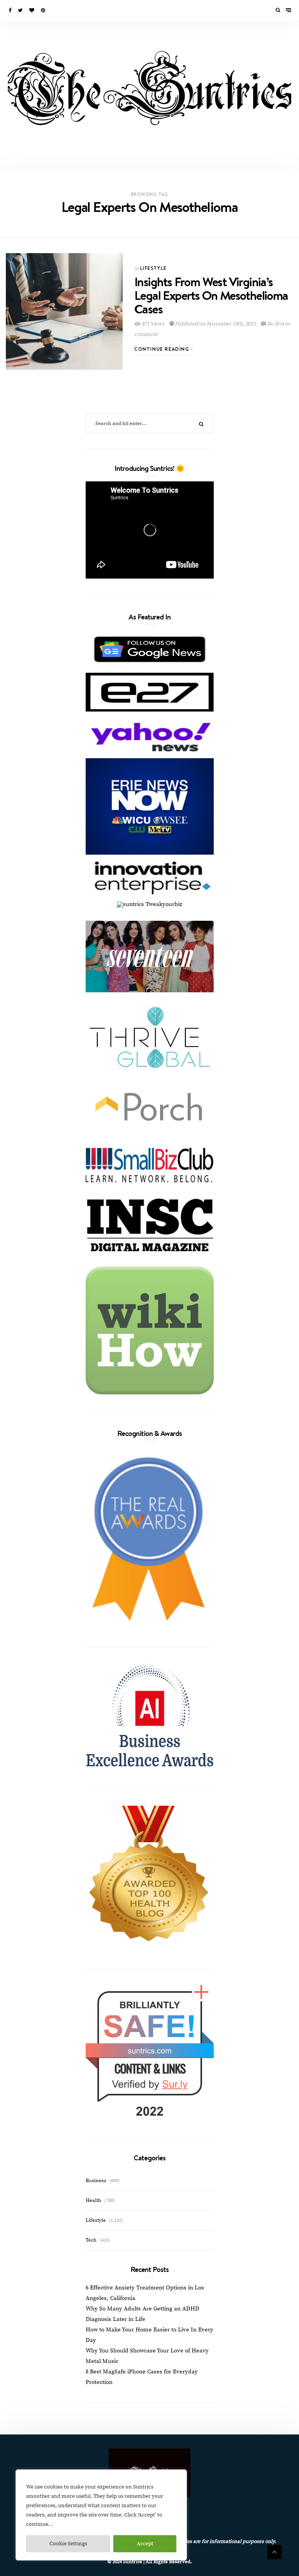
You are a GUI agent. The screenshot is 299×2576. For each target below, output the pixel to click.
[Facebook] (11, 10)
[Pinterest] (44, 10)
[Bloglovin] (32, 10)
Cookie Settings (68, 2544)
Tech (91, 2240)
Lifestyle (153, 268)
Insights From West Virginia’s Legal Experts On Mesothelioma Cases (211, 295)
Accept (145, 2544)
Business (96, 2181)
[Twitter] (21, 10)
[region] (101, 2515)
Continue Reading (163, 349)
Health (93, 2200)
